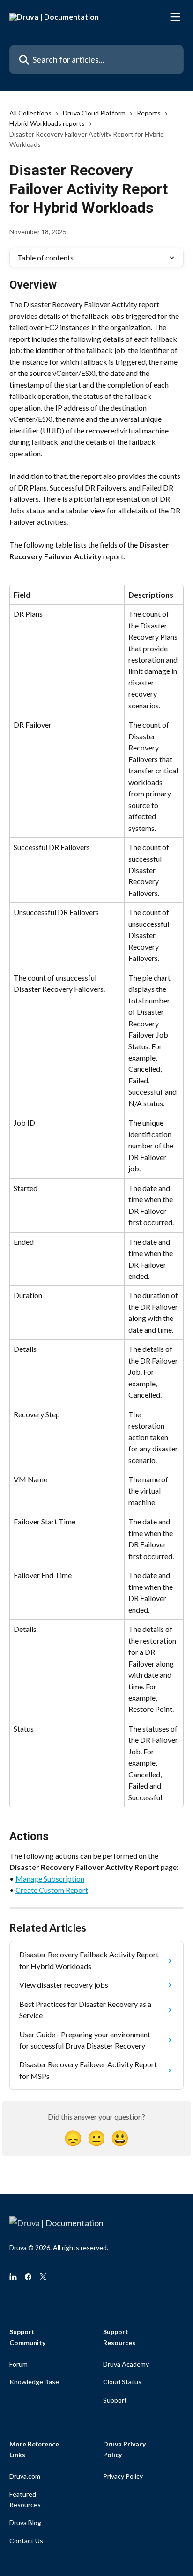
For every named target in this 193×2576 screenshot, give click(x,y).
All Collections (30, 113)
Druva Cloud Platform (94, 113)
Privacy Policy (123, 2476)
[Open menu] (175, 17)
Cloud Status (122, 2382)
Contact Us (26, 2541)
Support (115, 2400)
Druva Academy (126, 2364)
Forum (19, 2364)
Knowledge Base (34, 2382)
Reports (149, 113)
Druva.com (25, 2476)
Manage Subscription (50, 1879)
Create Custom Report (52, 1890)
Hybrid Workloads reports (47, 123)
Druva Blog (25, 2522)
